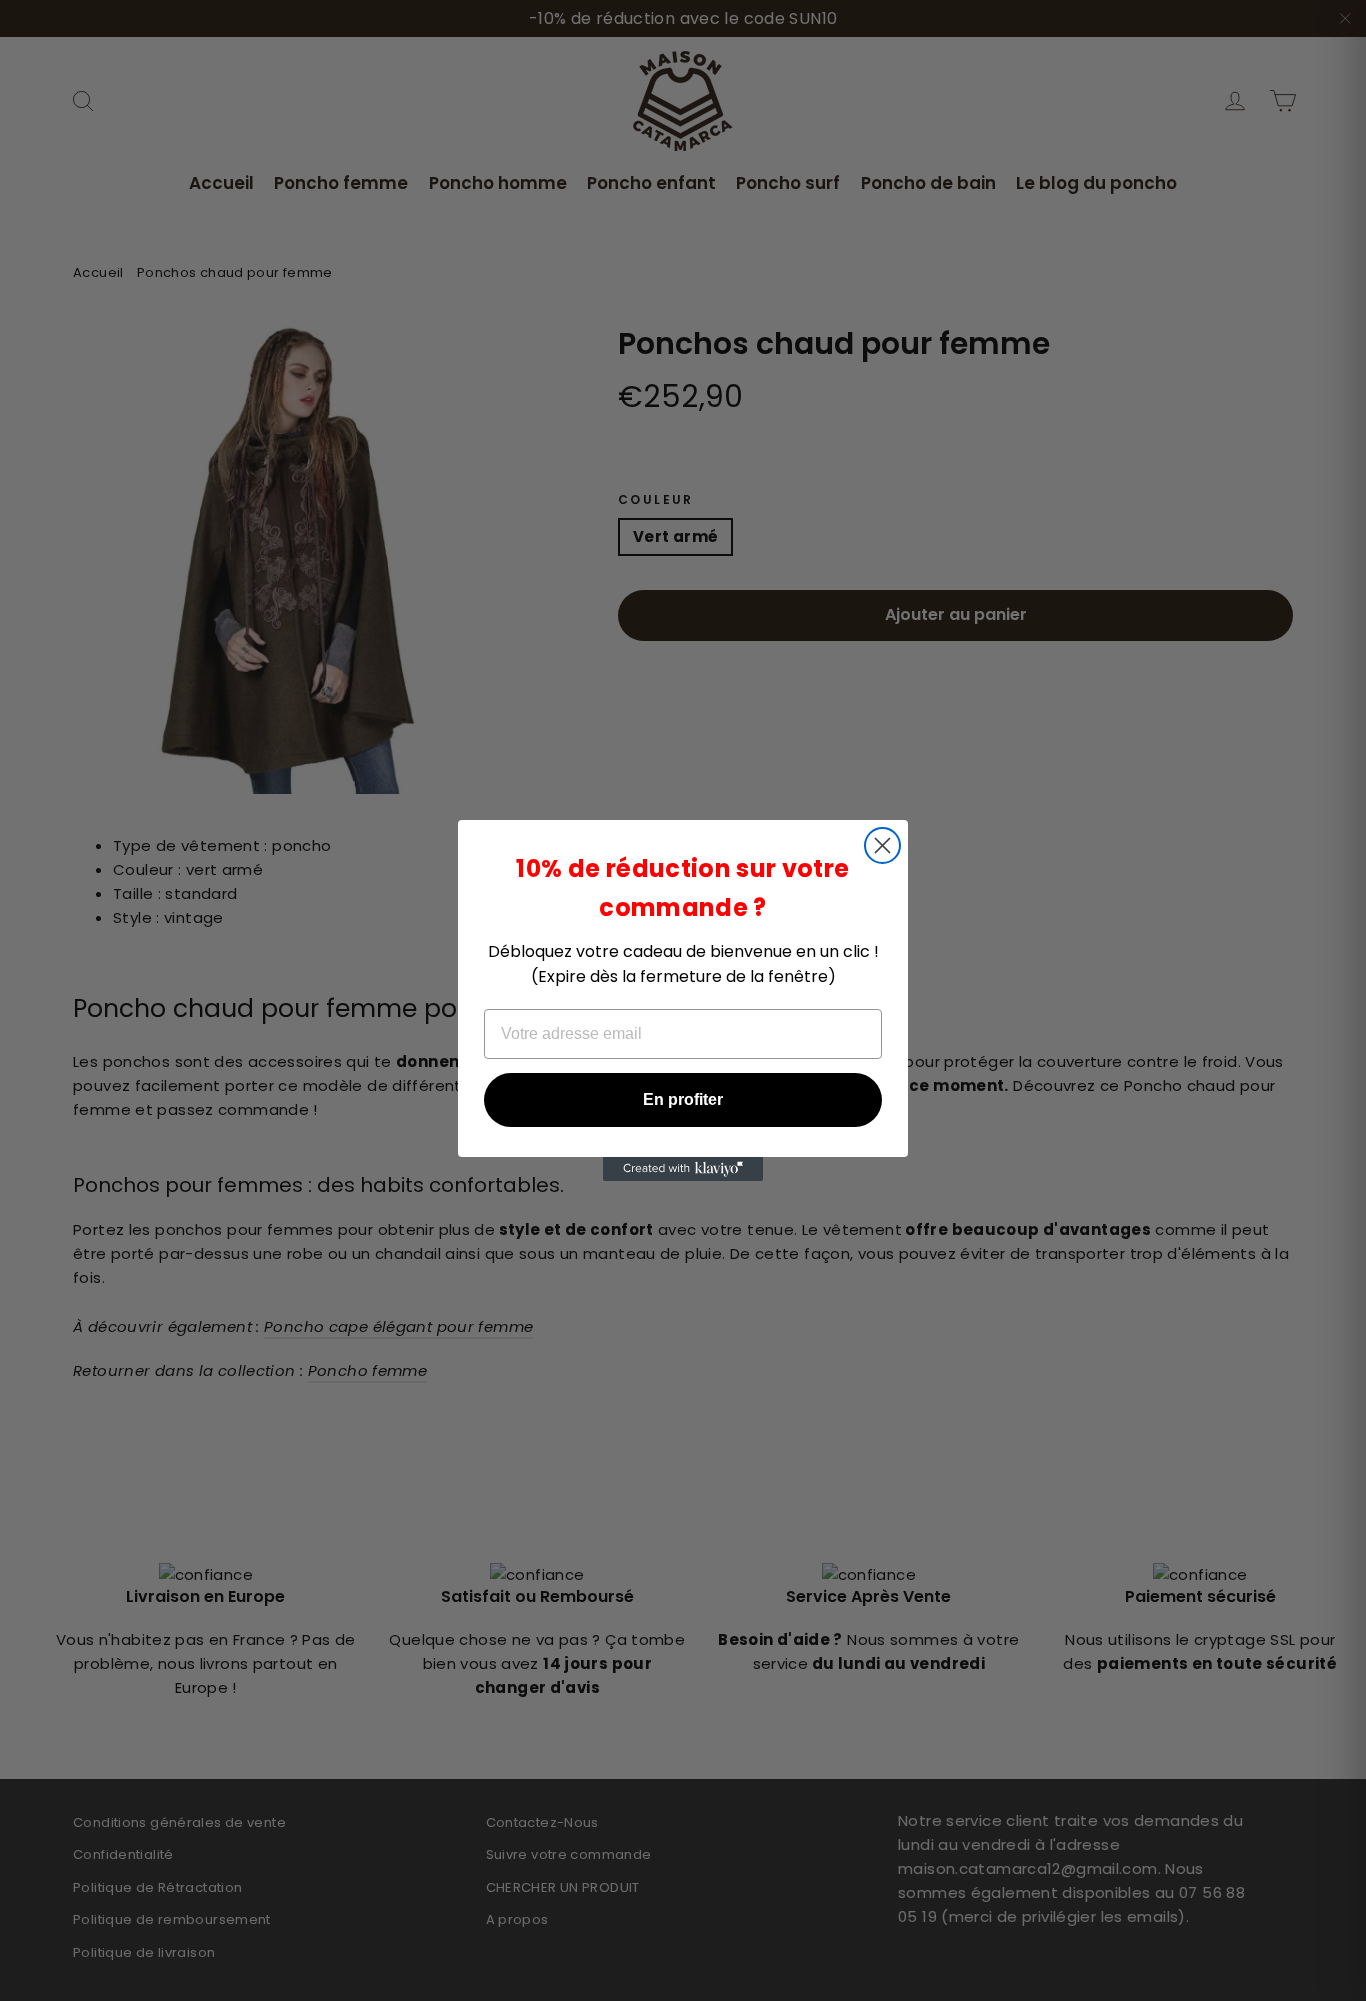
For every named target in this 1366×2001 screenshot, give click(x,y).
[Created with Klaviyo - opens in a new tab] (683, 1169)
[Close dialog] (882, 845)
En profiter (683, 1099)
